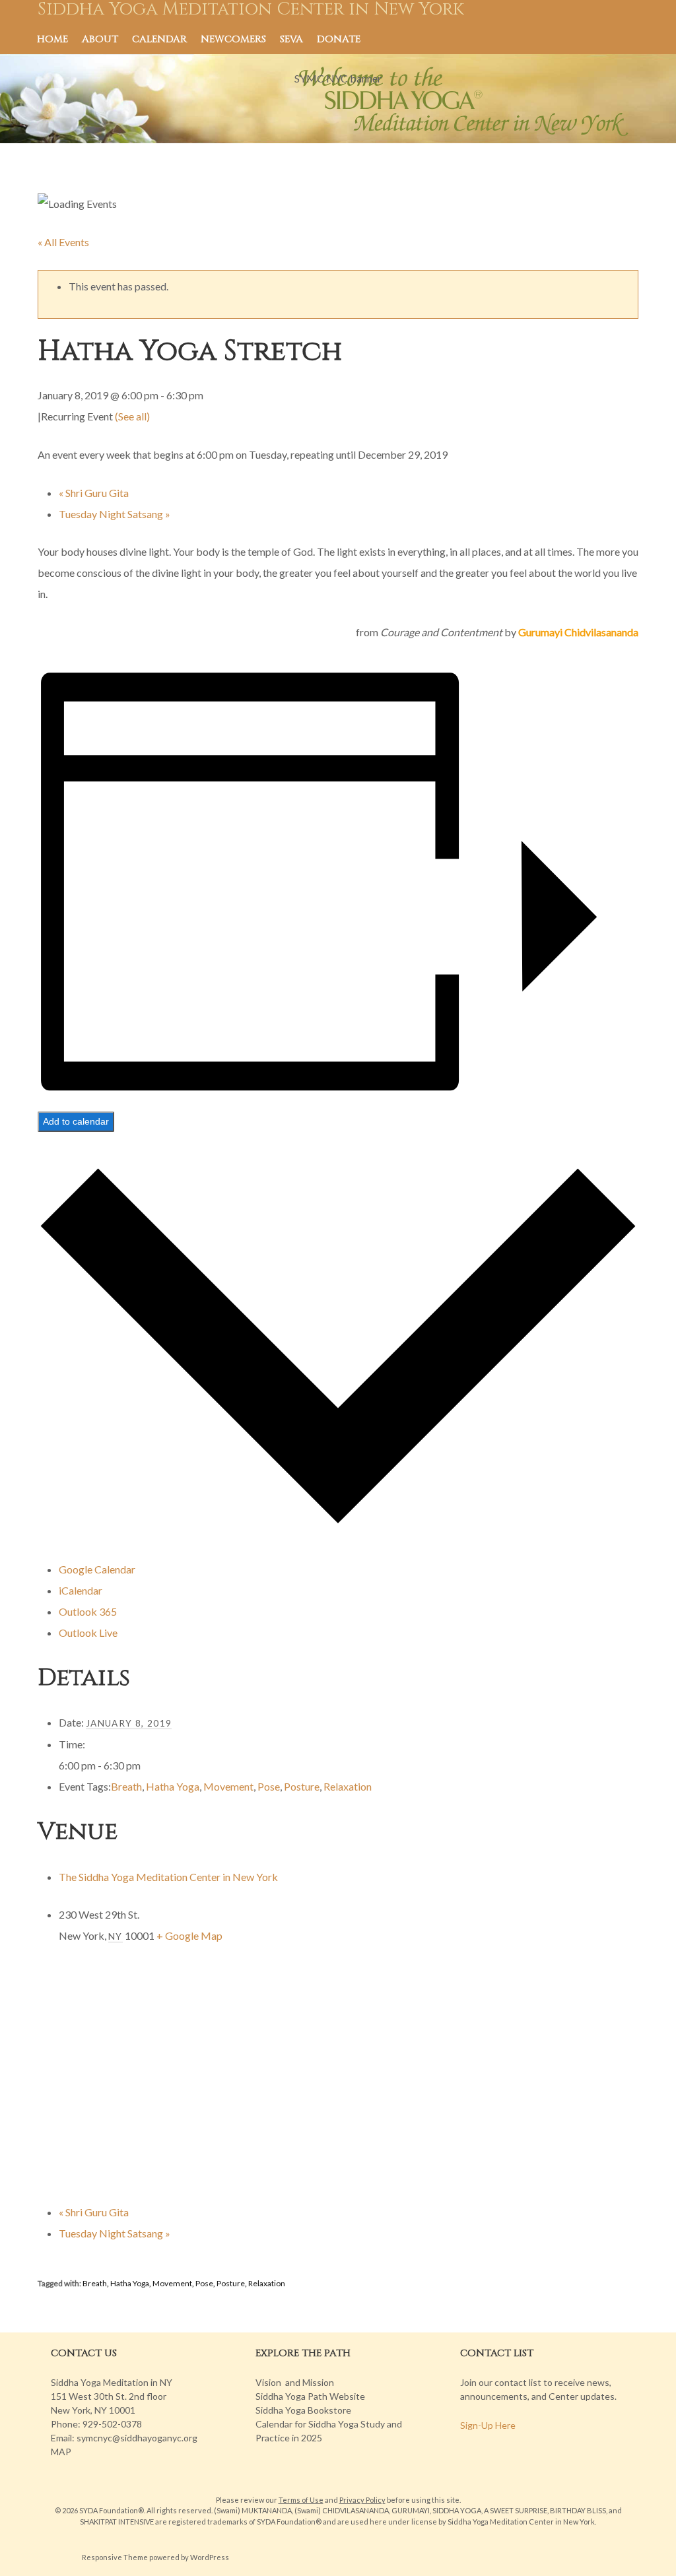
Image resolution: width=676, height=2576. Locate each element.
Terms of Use (301, 2500)
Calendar (159, 39)
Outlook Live (88, 1633)
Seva (291, 39)
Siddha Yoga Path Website (310, 2396)
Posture (302, 1786)
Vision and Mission (295, 2382)
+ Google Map (189, 1935)
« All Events (63, 242)
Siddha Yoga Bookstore (303, 2410)
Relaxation (348, 1786)
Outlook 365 (88, 1611)
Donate (339, 39)
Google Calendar (97, 1569)
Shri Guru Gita (94, 493)
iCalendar (81, 1590)
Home (52, 39)
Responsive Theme (115, 2557)
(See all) (132, 416)
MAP (61, 2452)
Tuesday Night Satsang (115, 514)
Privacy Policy (362, 2500)
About (100, 39)
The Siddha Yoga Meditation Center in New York (168, 1877)
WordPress (210, 2557)
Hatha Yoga (173, 1786)
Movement (228, 1786)
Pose (269, 1786)
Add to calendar (76, 1121)
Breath (126, 1786)
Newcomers (233, 39)
